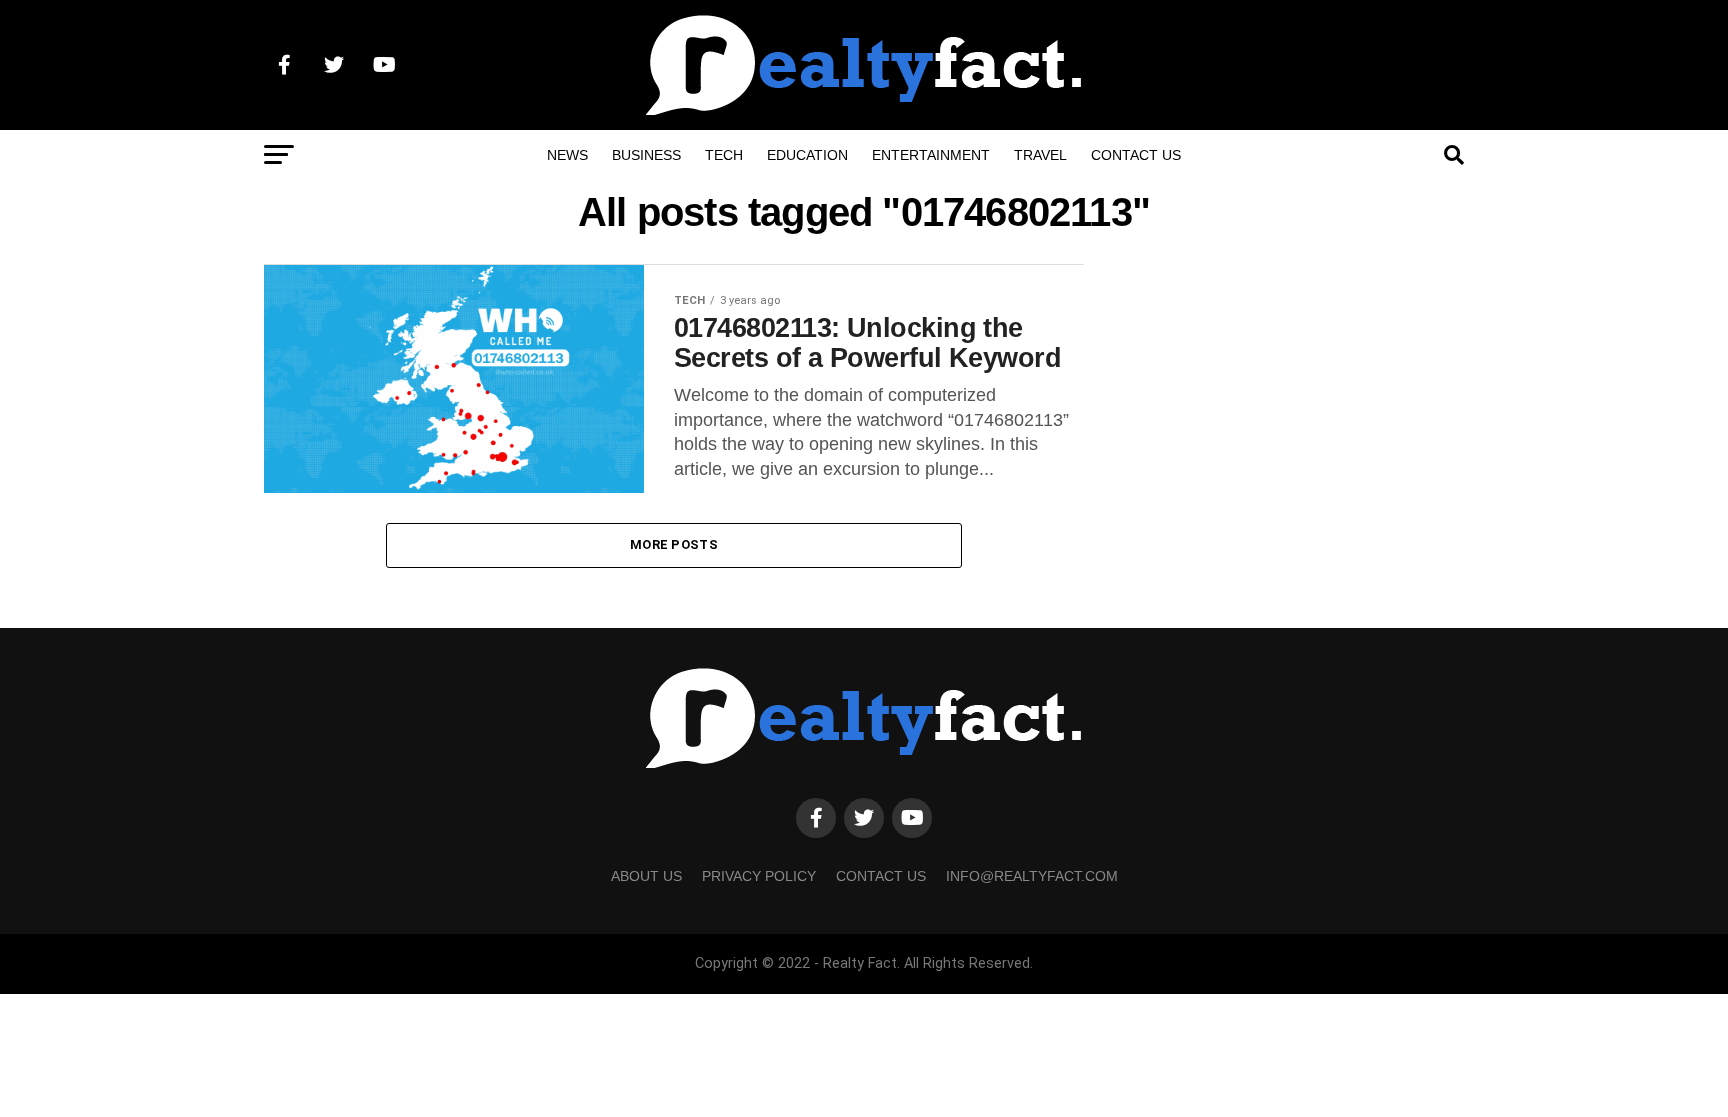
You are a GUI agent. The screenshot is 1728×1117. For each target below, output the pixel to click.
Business (646, 155)
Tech (724, 155)
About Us (646, 876)
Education (807, 155)
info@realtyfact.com (1032, 876)
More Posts (674, 544)
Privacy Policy (759, 876)
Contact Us (1136, 155)
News (567, 155)
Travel (1040, 155)
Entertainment (931, 155)
